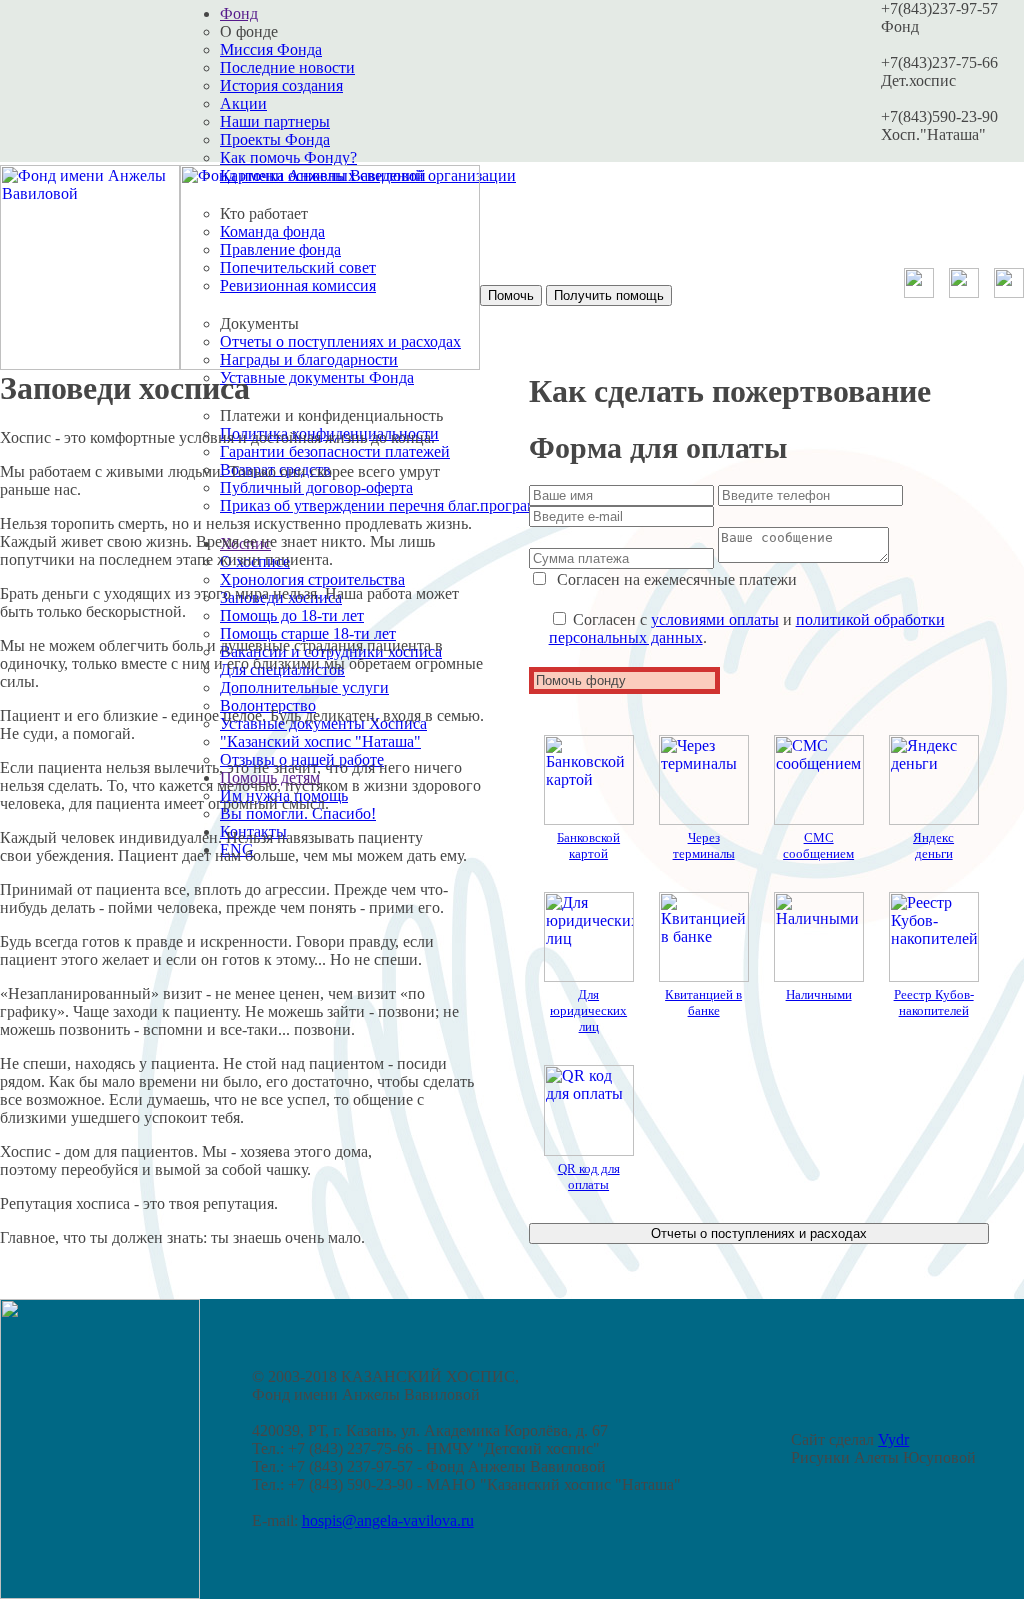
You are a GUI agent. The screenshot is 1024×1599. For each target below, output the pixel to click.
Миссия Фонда (271, 49)
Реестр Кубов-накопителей (934, 1002)
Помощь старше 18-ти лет (308, 633)
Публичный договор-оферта (316, 487)
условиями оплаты (715, 619)
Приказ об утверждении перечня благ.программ (383, 505)
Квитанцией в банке (703, 1002)
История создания (281, 85)
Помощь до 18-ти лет (292, 615)
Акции (243, 103)
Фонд (239, 13)
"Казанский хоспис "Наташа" (320, 741)
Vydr (893, 1439)
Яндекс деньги (933, 845)
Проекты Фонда (275, 139)
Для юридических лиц (588, 1010)
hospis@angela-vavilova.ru (388, 1520)
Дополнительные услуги (304, 687)
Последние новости (287, 67)
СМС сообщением (818, 845)
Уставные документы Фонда (317, 377)
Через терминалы (704, 845)
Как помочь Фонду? (288, 157)
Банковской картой (588, 845)
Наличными (819, 994)
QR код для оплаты (589, 1176)
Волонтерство (268, 705)
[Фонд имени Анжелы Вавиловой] (90, 364)
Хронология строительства (312, 579)
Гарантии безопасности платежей (335, 451)
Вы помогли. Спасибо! (298, 813)
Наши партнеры (275, 121)
